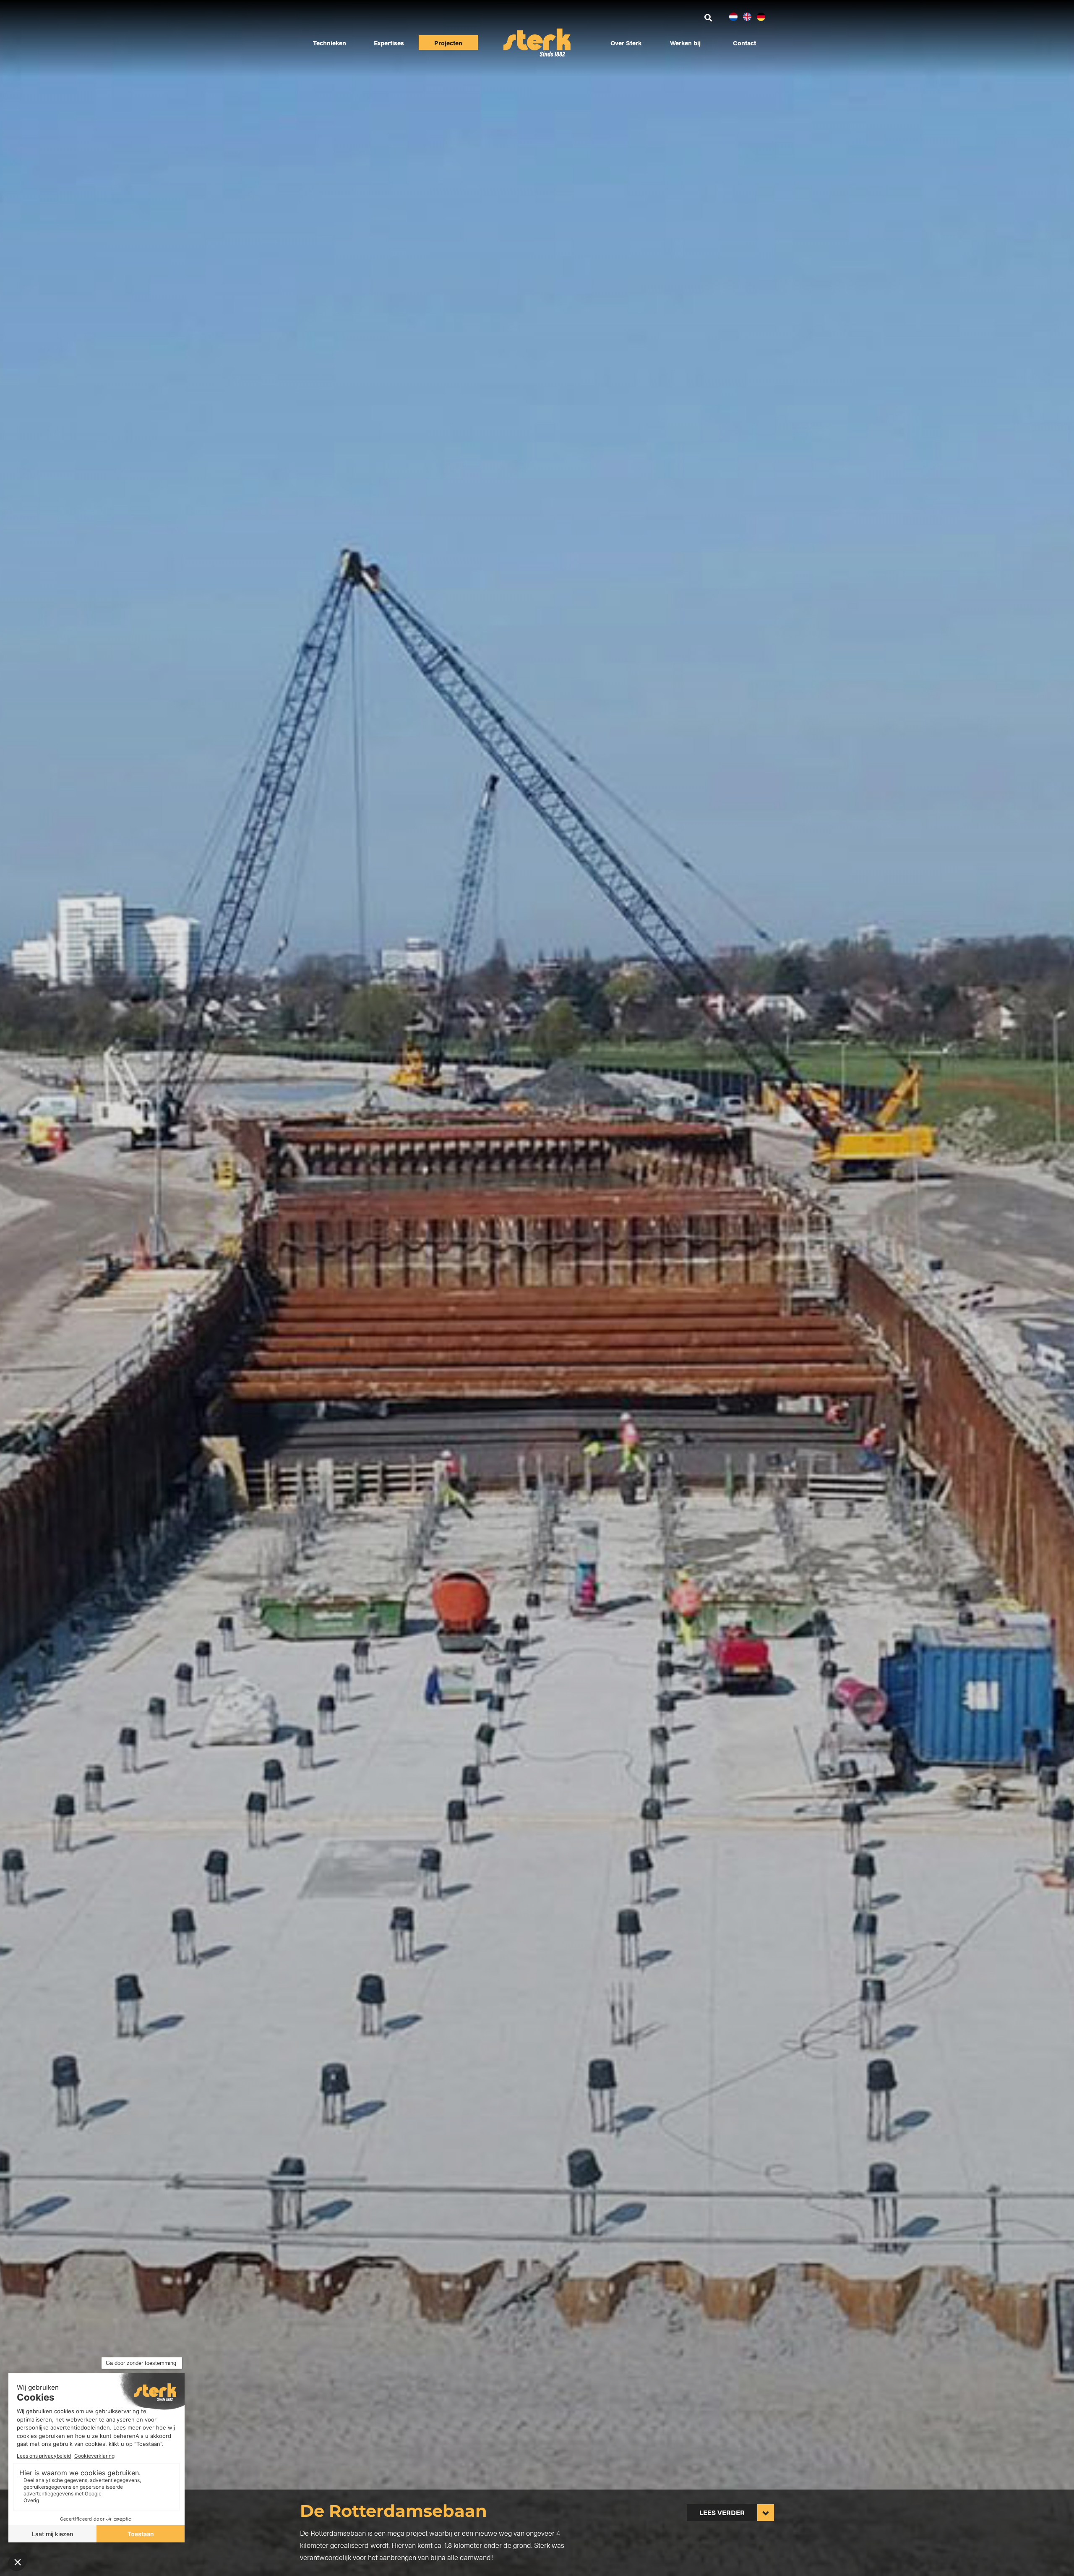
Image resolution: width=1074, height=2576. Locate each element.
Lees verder (722, 2512)
